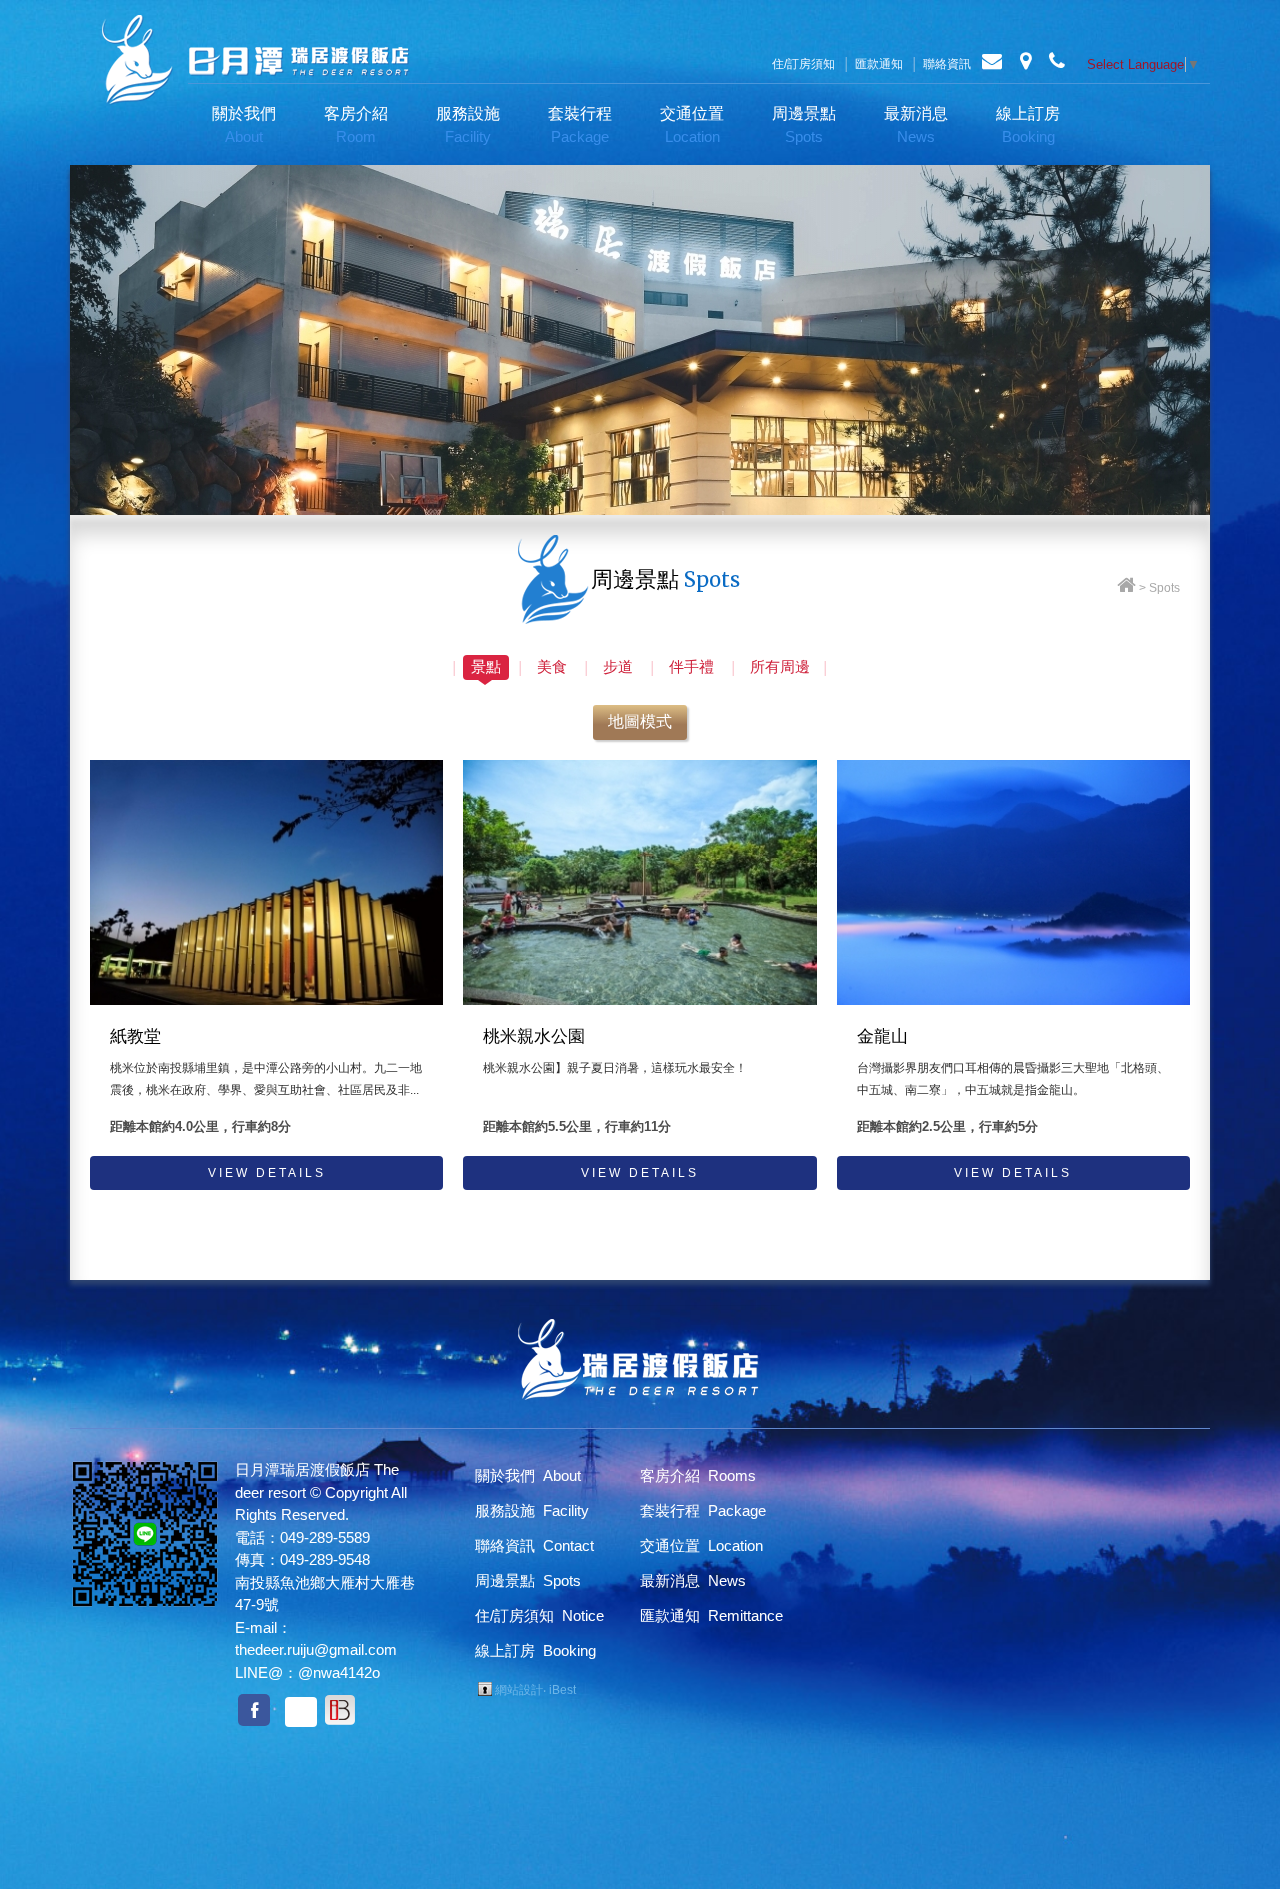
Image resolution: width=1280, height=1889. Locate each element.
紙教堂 (135, 1036)
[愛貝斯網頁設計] (340, 1711)
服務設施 (468, 125)
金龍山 (882, 1036)
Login (485, 1689)
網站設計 (519, 1690)
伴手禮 (691, 666)
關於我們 (244, 125)
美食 (552, 666)
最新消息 (916, 125)
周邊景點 (804, 125)
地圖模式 (640, 721)
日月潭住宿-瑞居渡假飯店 (255, 60)
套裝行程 (580, 125)
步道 (618, 666)
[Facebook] (254, 1710)
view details (267, 1173)
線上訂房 (1028, 125)
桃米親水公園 (534, 1036)
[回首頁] (1126, 588)
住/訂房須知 (803, 64)
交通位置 (692, 125)
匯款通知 (879, 64)
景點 (486, 666)
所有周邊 (780, 666)
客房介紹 (356, 125)
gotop (1209, 1818)
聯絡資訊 (947, 64)
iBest (562, 1690)
